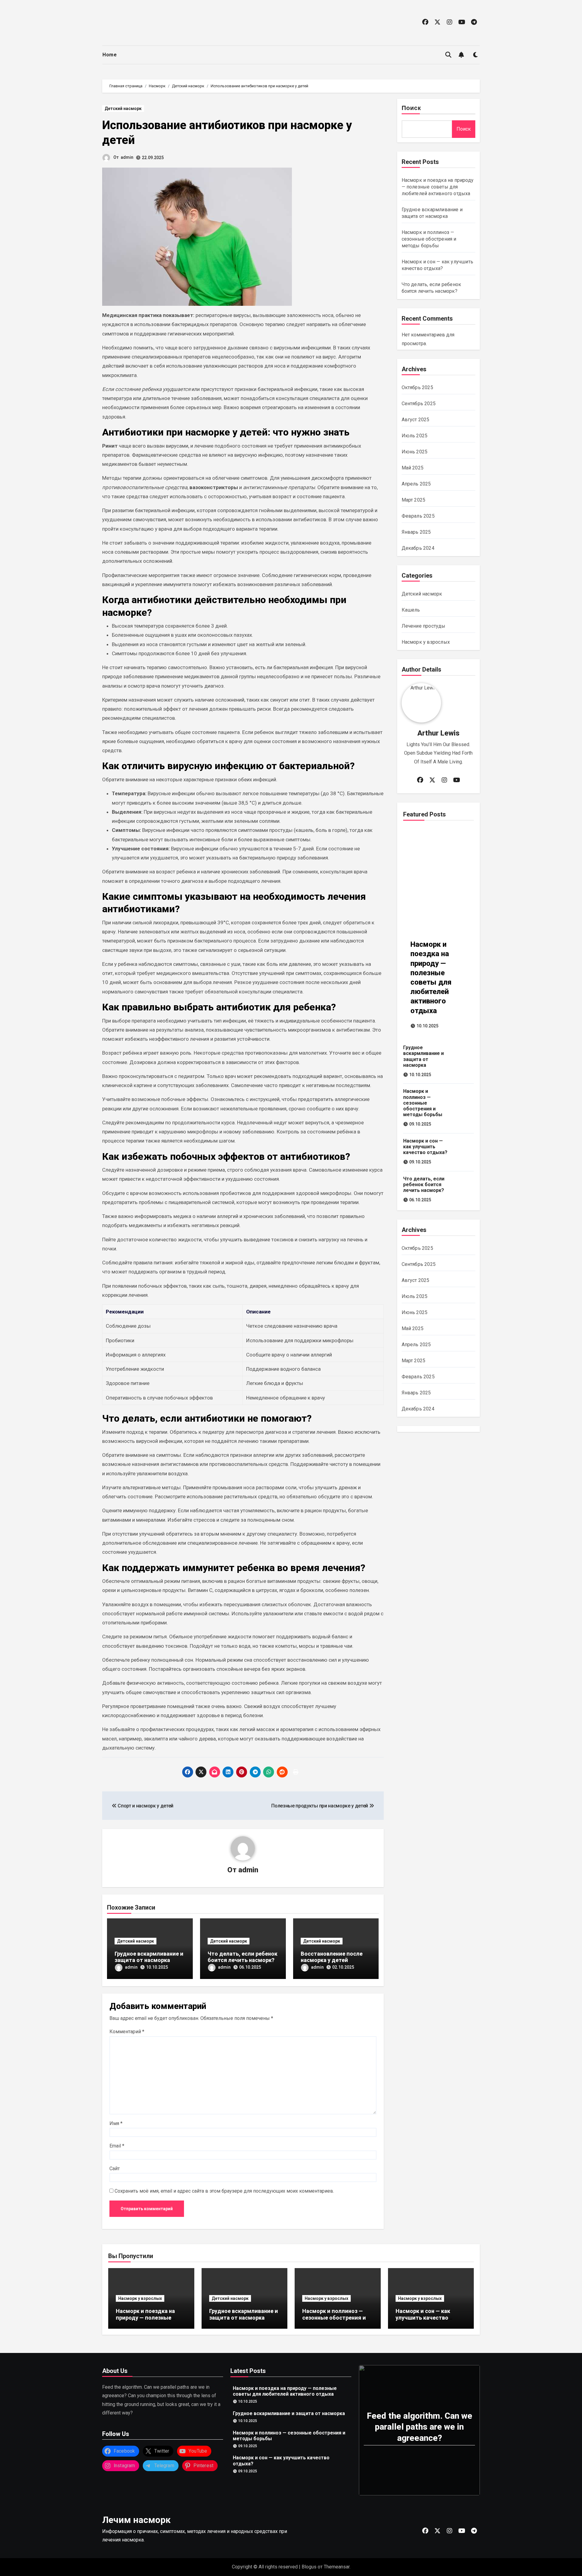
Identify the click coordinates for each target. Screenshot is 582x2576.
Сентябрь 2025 (419, 404)
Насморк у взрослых (426, 642)
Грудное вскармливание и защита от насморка (149, 1957)
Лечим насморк (136, 2520)
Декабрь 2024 (418, 548)
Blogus (309, 2567)
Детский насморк (123, 108)
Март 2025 (414, 500)
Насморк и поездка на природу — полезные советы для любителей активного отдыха (438, 187)
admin (127, 157)
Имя (116, 2123)
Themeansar (337, 2567)
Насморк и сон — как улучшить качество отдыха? (425, 1147)
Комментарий (127, 2032)
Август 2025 (416, 420)
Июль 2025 (415, 436)
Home (110, 55)
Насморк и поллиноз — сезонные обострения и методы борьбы (429, 239)
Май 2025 (413, 468)
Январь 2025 (416, 532)
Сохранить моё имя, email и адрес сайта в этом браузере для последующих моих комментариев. (224, 2191)
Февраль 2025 (418, 516)
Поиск (411, 108)
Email (117, 2146)
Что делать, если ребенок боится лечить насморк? (242, 1957)
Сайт (115, 2169)
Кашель (411, 610)
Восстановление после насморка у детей (332, 1957)
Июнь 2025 (415, 452)
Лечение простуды (424, 626)
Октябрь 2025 (417, 387)
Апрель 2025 (416, 484)
